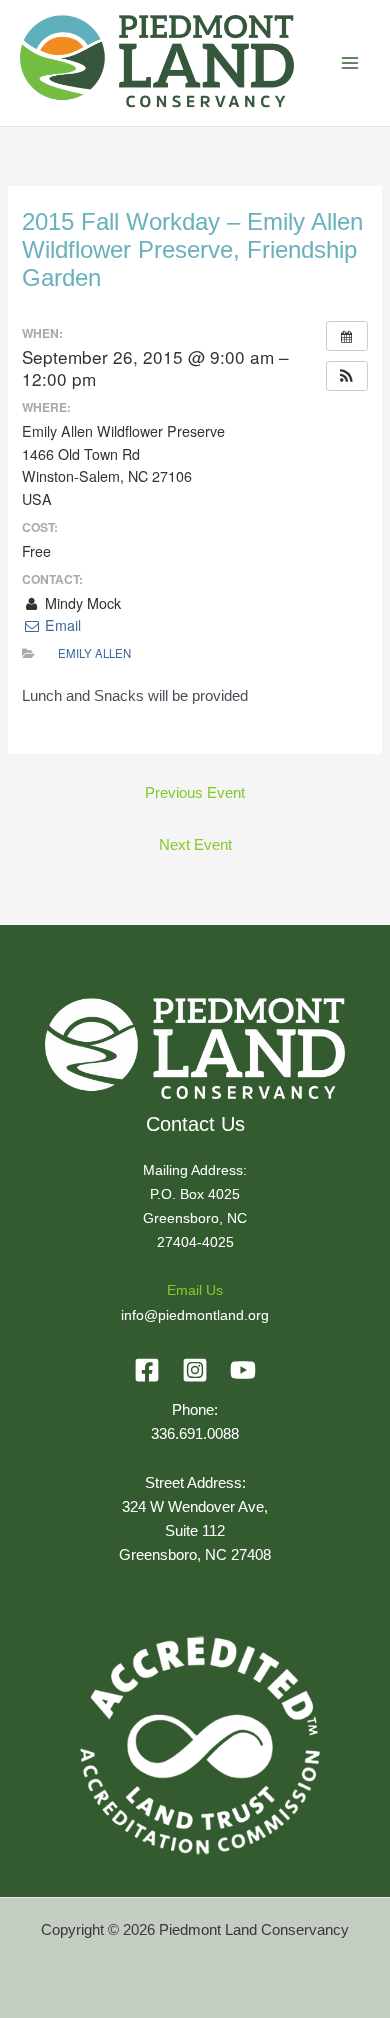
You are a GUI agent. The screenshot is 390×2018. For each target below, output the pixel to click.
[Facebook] (147, 1370)
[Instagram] (195, 1370)
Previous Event (195, 793)
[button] (347, 376)
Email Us (195, 1290)
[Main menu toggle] (350, 63)
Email (60, 625)
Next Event (195, 845)
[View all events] (347, 336)
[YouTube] (243, 1370)
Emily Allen (94, 653)
